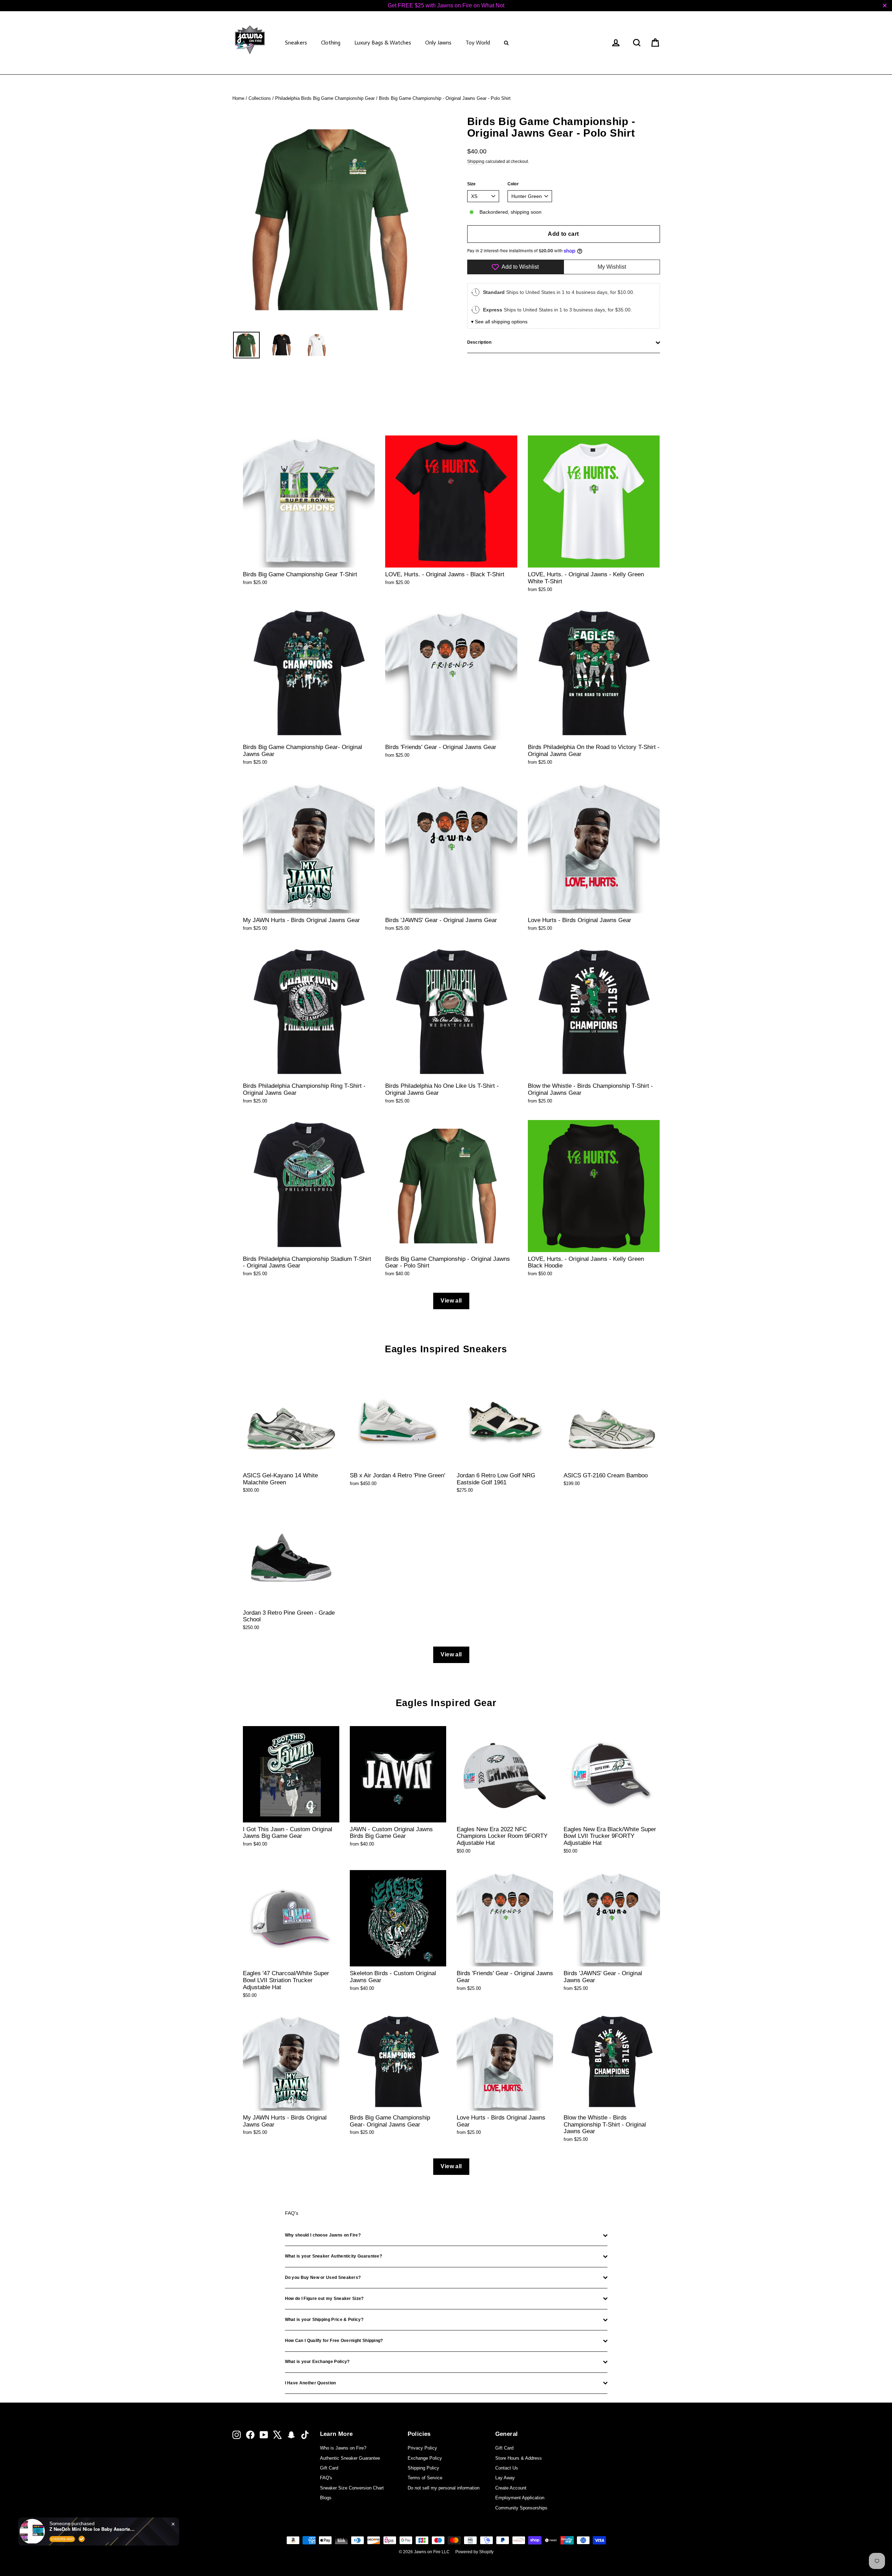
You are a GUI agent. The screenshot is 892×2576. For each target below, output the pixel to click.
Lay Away (505, 2478)
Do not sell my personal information (444, 2488)
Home (238, 98)
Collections (260, 98)
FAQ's (326, 2478)
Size (472, 184)
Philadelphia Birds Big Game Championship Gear (325, 98)
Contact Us (507, 2468)
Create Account (511, 2488)
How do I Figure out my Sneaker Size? (324, 2299)
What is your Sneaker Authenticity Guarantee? (334, 2256)
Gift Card (329, 2468)
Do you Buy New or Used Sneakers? (323, 2278)
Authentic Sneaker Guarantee (350, 2458)
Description (479, 342)
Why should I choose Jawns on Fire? (323, 2235)
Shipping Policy (423, 2468)
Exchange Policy (425, 2458)
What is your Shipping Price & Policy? (324, 2320)
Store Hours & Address (519, 2458)
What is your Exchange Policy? (317, 2362)
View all (451, 1301)
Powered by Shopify (474, 2552)
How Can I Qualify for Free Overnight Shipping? (334, 2341)
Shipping (476, 162)
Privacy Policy (422, 2448)
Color (513, 184)
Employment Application (520, 2498)
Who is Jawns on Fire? (343, 2448)
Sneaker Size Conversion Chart (352, 2488)
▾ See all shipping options (499, 322)
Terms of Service (425, 2478)
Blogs (326, 2498)
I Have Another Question (311, 2383)
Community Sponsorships (521, 2508)
